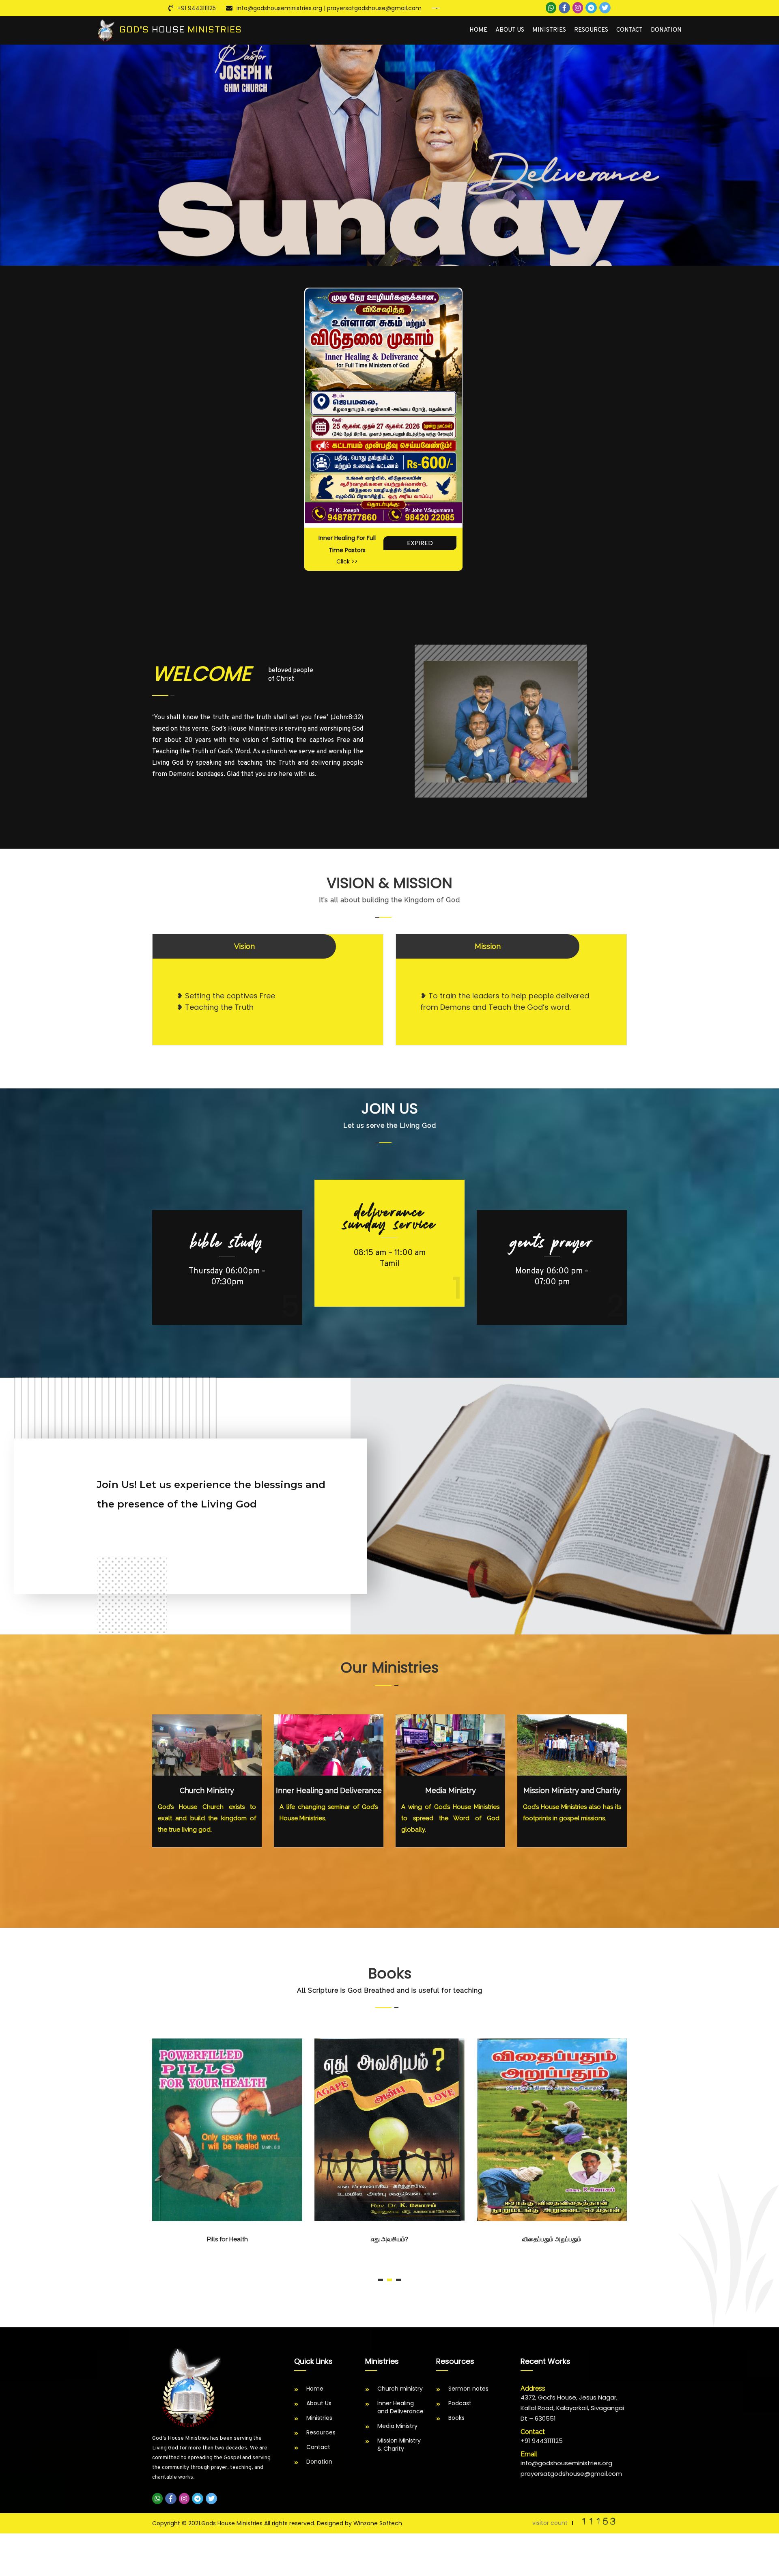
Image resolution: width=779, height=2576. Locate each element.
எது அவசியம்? (227, 2239)
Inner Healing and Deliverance (329, 1790)
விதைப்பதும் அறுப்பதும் (389, 2239)
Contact (629, 30)
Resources (591, 30)
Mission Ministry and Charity (572, 1790)
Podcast (460, 2403)
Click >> (347, 561)
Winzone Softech (378, 2523)
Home (478, 30)
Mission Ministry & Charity (399, 2445)
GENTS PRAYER (389, 1212)
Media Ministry (451, 1790)
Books (456, 2418)
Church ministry (400, 2389)
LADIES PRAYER (552, 1242)
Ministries (549, 30)
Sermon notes (468, 2389)
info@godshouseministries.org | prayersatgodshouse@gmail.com (329, 8)
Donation (666, 30)
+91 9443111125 (197, 8)
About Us (510, 30)
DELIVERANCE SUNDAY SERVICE (227, 1248)
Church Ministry (207, 1790)
